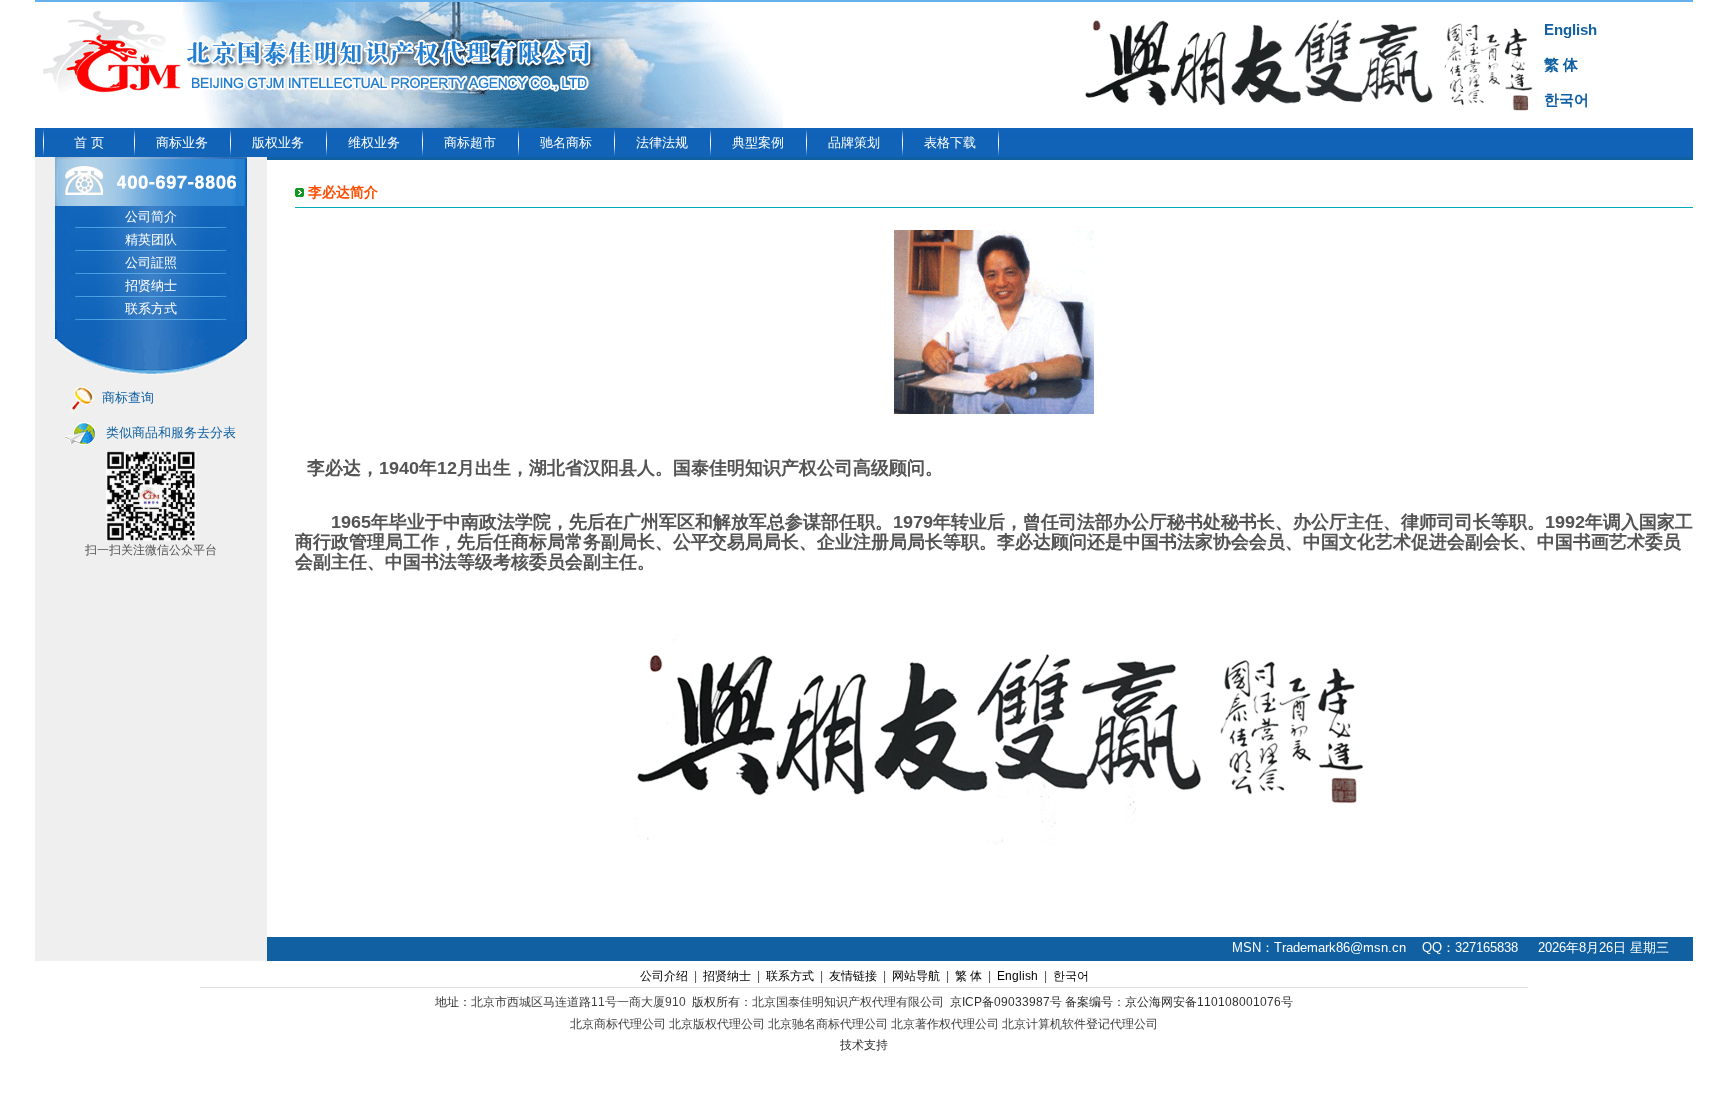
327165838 (1486, 947)
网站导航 (916, 976)
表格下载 (950, 142)
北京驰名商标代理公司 (828, 1024)
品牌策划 (854, 142)
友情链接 (853, 976)
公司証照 (151, 262)
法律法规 (662, 142)
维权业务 (374, 142)
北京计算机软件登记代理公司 (1080, 1024)
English (1570, 29)
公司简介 (151, 216)
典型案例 (758, 142)
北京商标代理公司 (618, 1024)
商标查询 (128, 397)
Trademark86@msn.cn (1340, 947)
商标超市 (470, 142)
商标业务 (182, 142)
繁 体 (1561, 64)
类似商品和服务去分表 (171, 432)
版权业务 (278, 142)
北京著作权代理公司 (945, 1024)
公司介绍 (664, 976)
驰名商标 (566, 142)
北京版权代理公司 (717, 1024)
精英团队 (151, 239)
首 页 (89, 142)
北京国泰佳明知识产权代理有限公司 (848, 1002)
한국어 (1566, 99)
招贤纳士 (151, 285)
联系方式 (151, 308)
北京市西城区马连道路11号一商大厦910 (578, 1002)
